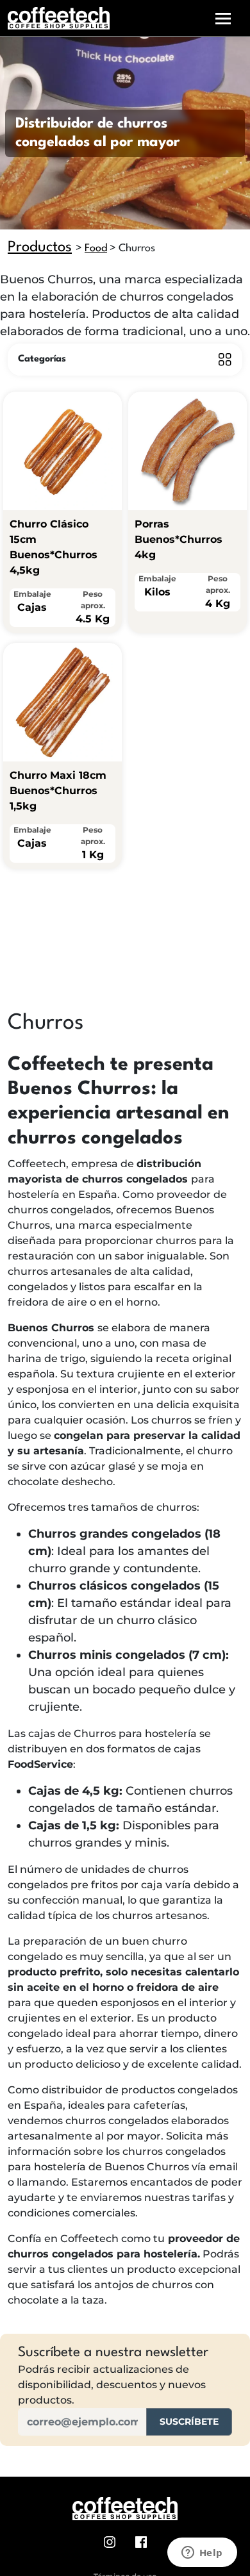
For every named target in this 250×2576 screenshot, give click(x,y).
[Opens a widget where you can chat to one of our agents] (202, 2554)
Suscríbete (189, 2422)
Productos (40, 247)
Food (96, 248)
